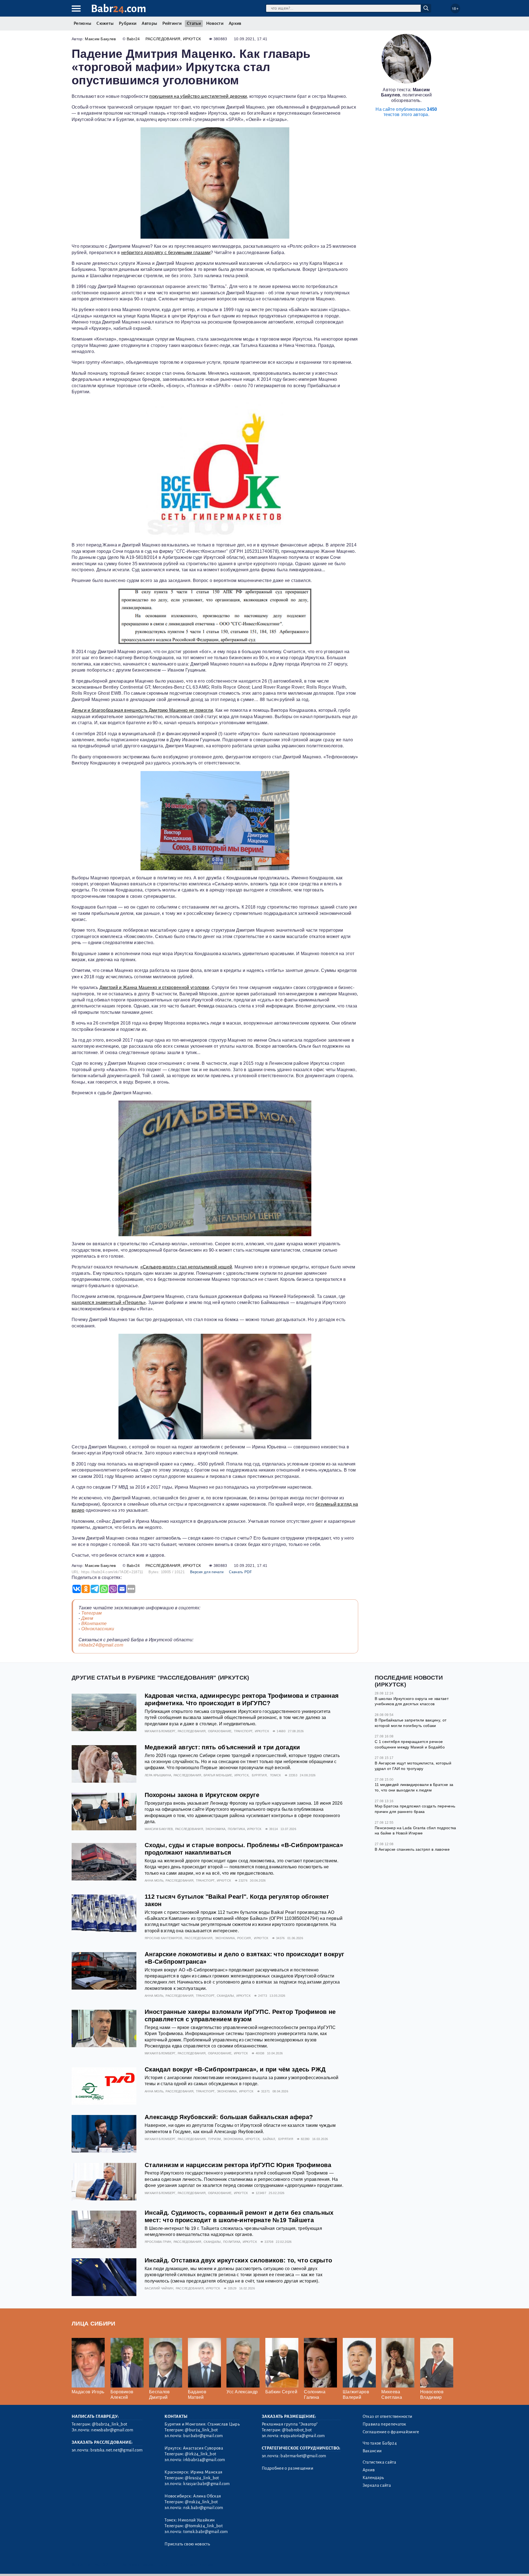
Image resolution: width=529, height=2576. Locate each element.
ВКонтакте (94, 1624)
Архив (235, 23)
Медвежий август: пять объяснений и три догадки (222, 1747)
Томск (276, 1775)
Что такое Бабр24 (380, 2443)
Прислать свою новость (187, 2544)
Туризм (214, 2139)
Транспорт (243, 1731)
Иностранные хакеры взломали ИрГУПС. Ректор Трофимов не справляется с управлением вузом (240, 2015)
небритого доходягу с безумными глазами (166, 253)
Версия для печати (207, 1572)
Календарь (373, 2478)
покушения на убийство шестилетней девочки (198, 96)
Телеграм (92, 1613)
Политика (237, 1829)
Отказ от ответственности (388, 2416)
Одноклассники (98, 1629)
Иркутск (192, 39)
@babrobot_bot (297, 2430)
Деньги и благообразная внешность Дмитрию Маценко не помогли (142, 710)
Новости (215, 23)
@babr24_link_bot (110, 2424)
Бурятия (259, 1775)
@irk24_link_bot (200, 2454)
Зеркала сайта (377, 2485)
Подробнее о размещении (288, 2468)
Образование (220, 1731)
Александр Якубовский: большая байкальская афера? (229, 2117)
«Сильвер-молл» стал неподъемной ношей (186, 1267)
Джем (87, 1618)
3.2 (105, 2565)
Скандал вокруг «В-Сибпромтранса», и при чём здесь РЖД (235, 2069)
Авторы (149, 23)
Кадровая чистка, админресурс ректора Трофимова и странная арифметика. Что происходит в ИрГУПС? (242, 1699)
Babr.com (119, 9)
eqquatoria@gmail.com (303, 2436)
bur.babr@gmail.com (203, 2436)
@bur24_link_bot (201, 2430)
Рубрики (128, 23)
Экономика (215, 1829)
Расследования (163, 39)
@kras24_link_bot (202, 2478)
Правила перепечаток (384, 2424)
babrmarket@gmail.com (303, 2456)
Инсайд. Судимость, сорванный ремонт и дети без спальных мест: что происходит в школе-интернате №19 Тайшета (239, 2216)
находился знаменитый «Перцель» (109, 1302)
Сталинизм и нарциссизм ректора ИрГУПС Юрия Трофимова (238, 2165)
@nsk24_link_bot (201, 2502)
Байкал (269, 2139)
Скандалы (226, 1996)
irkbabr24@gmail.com (101, 1645)
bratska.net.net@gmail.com (116, 2450)
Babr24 (133, 39)
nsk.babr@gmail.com (203, 2508)
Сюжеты (105, 23)
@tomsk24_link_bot (204, 2526)
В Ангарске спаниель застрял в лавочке (412, 1849)
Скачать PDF (240, 1572)
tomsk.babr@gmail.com (205, 2532)
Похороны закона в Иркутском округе (202, 1795)
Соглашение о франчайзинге (391, 2432)
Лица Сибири (94, 2323)
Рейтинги (172, 23)
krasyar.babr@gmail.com (206, 2484)
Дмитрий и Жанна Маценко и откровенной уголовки (154, 987)
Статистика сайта (379, 2462)
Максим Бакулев (100, 39)
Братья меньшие (218, 1775)
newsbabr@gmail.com (112, 2430)
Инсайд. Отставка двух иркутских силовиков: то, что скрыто (238, 2260)
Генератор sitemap (197, 2565)
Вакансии (372, 2451)
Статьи (194, 23)
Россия (244, 1938)
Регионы (82, 23)
